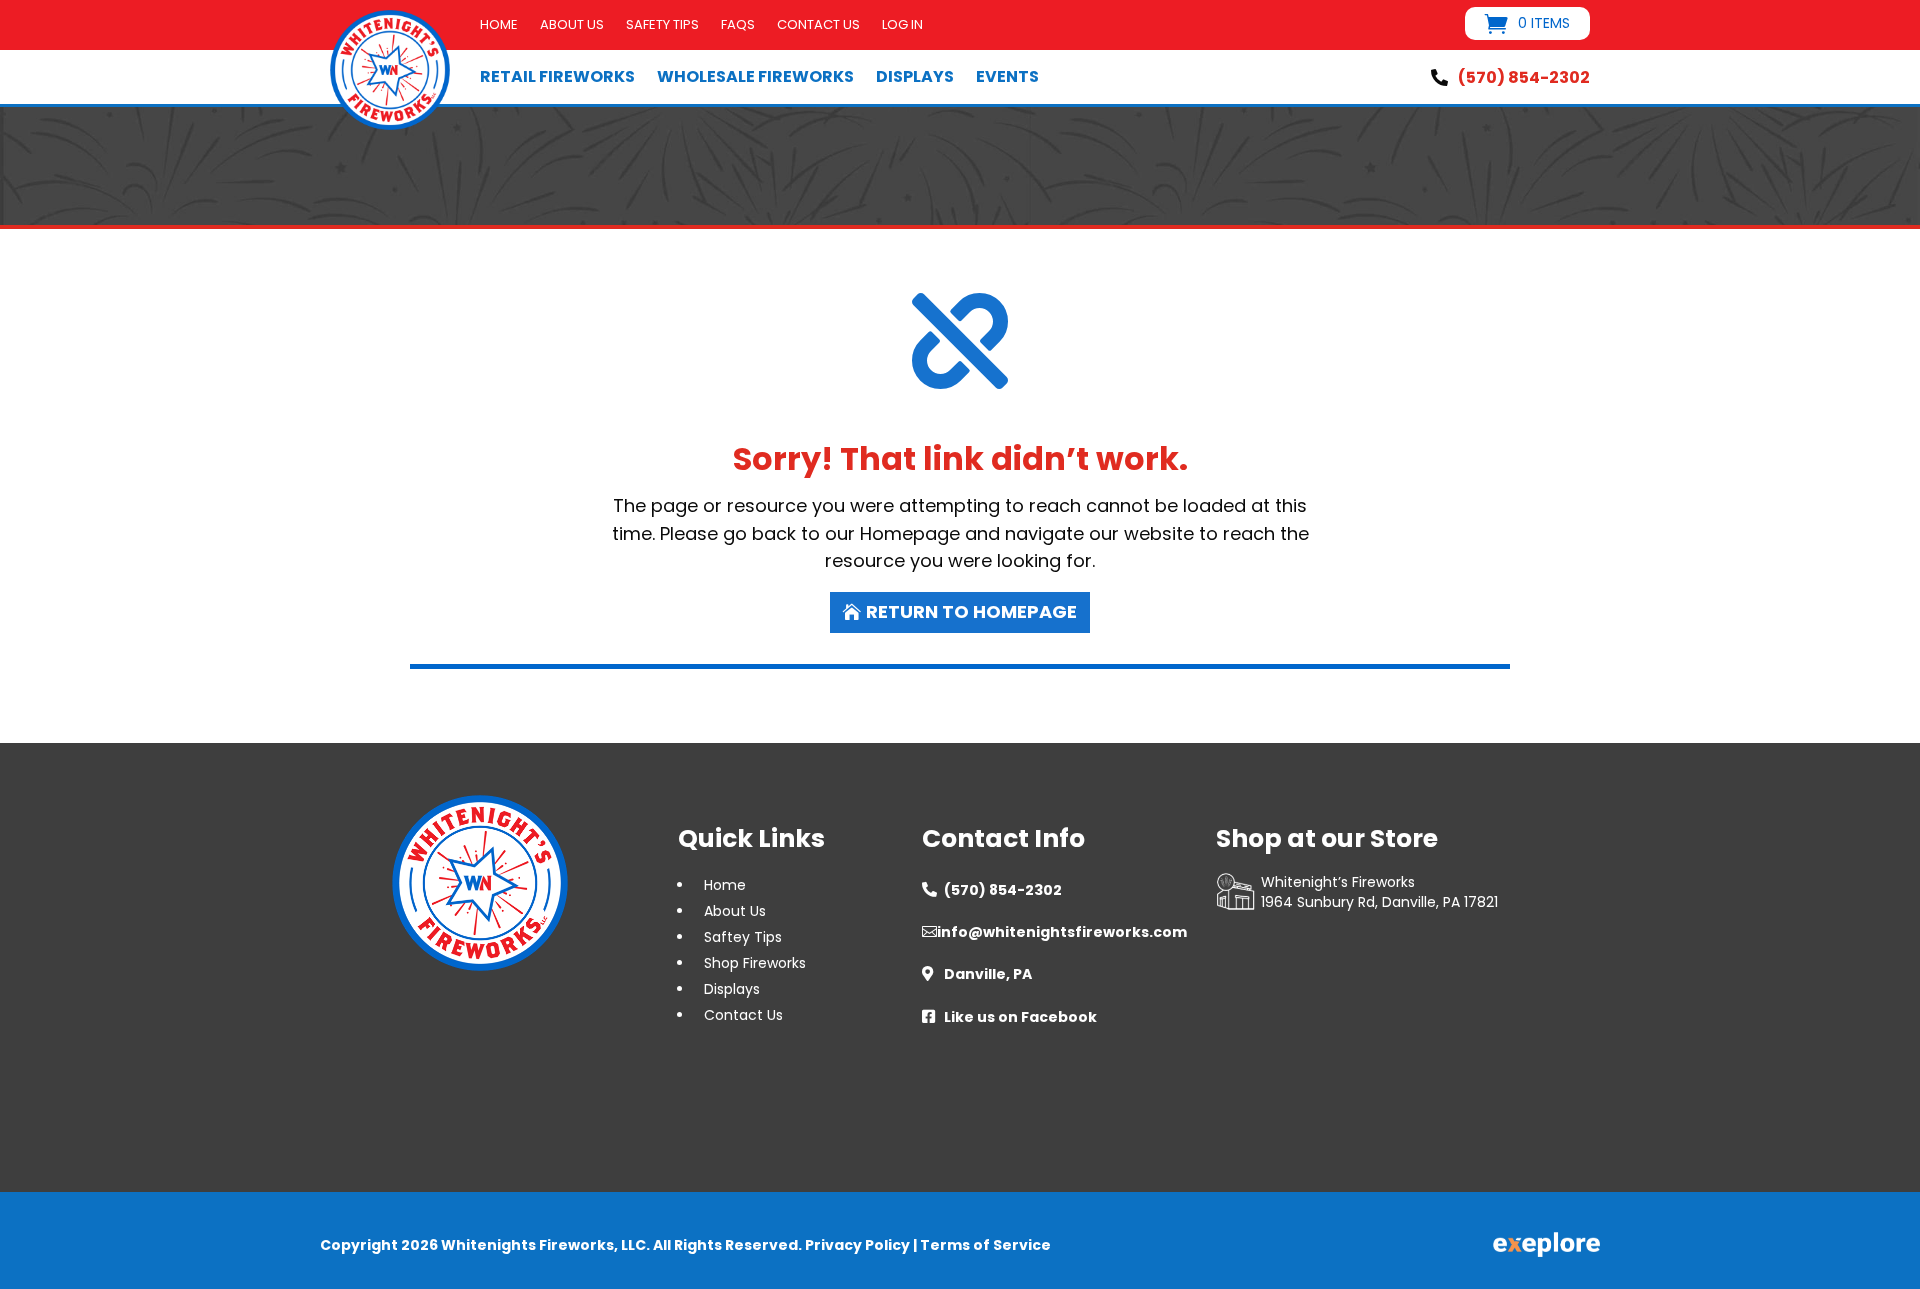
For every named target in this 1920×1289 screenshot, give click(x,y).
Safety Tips (662, 26)
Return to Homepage (971, 611)
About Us (572, 26)
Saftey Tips (743, 937)
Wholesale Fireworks (755, 76)
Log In (902, 26)
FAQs (738, 26)
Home (499, 26)
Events (1007, 76)
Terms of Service (985, 1245)
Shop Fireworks (755, 963)
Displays (915, 76)
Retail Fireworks (557, 76)
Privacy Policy (857, 1245)
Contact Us (818, 26)
